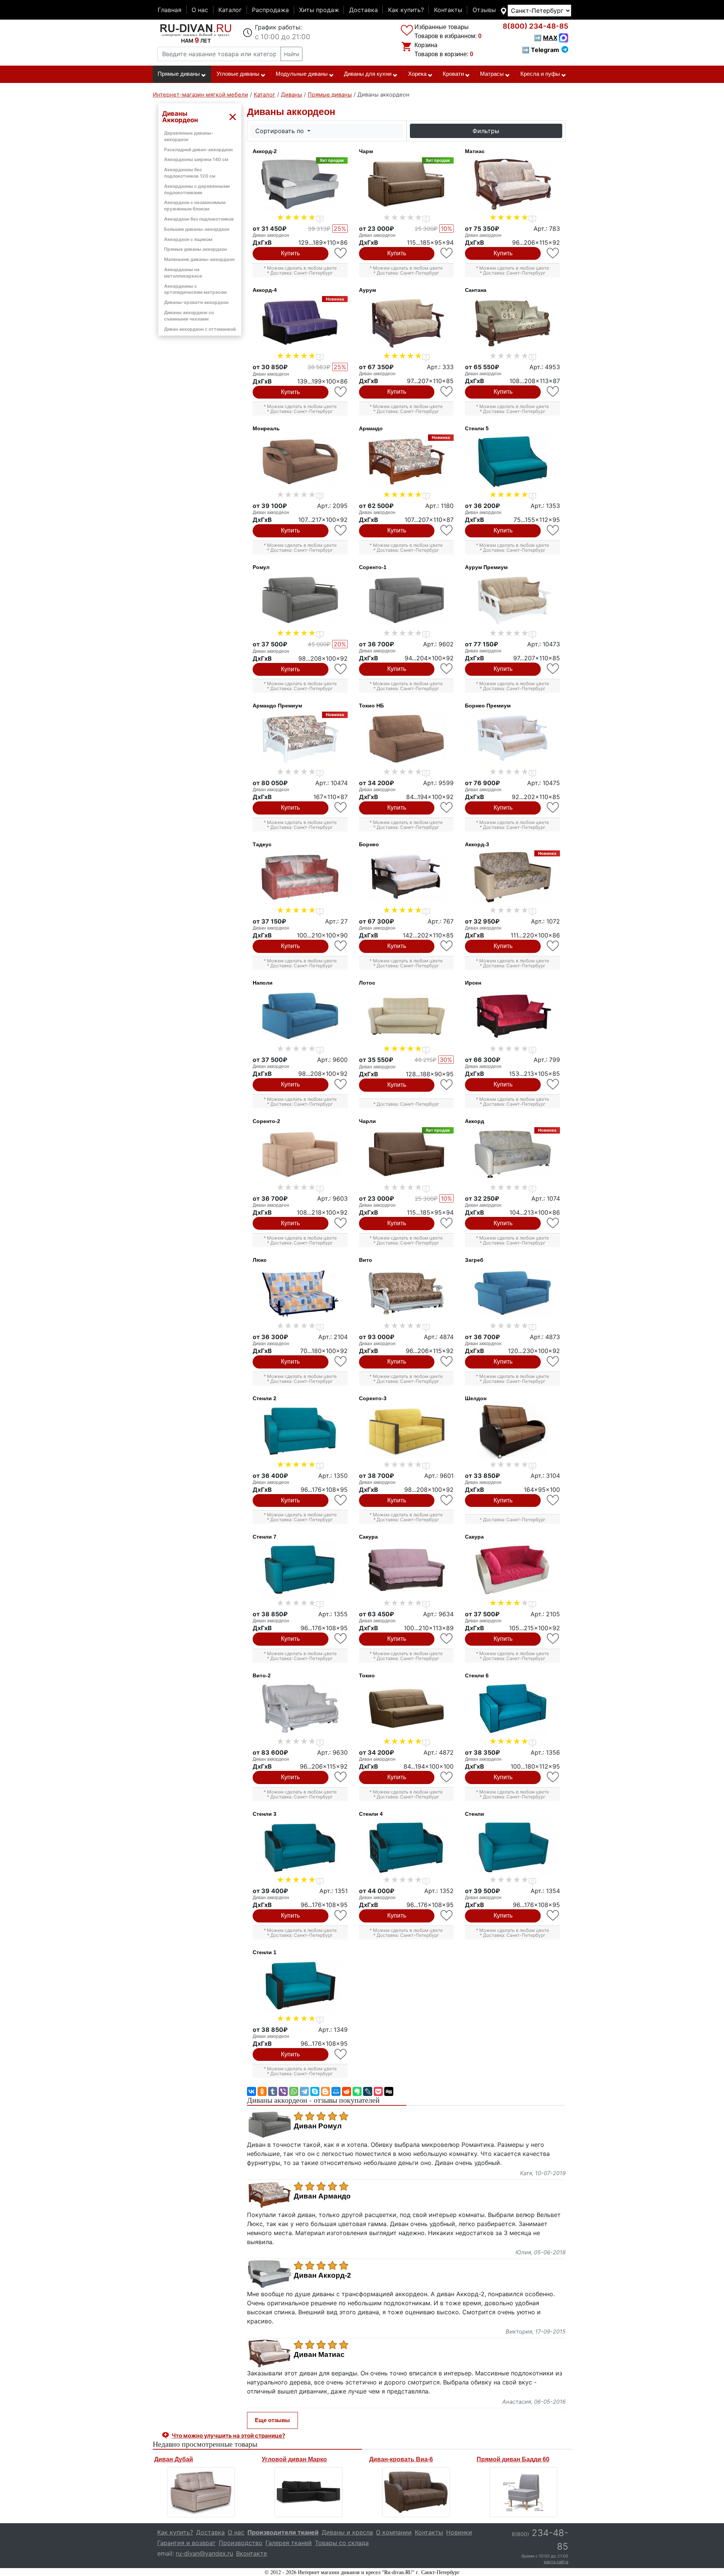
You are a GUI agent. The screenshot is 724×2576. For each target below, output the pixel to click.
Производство (241, 2543)
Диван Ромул (318, 2126)
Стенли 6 (477, 1675)
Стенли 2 (265, 1398)
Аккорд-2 (265, 151)
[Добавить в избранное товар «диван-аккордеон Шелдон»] (553, 1500)
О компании (394, 2532)
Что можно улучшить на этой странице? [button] (228, 2436)
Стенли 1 (265, 1952)
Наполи (263, 983)
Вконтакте (252, 2553)
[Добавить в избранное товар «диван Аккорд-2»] (341, 253)
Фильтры (486, 131)
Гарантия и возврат (186, 2543)
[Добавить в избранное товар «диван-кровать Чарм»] (447, 253)
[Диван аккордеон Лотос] (406, 1016)
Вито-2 (262, 1675)
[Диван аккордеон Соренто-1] (406, 600)
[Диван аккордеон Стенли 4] (406, 1847)
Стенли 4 (371, 1814)
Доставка (364, 10)
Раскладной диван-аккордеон (198, 150)
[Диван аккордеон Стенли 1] (300, 1985)
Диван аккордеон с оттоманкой (200, 329)
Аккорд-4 (265, 290)
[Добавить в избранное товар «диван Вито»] (447, 1362)
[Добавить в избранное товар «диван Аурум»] (447, 392)
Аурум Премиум (486, 567)
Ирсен (473, 983)
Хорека (417, 74)
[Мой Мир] (336, 2091)
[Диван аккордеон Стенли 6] (512, 1709)
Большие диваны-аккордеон (197, 229)
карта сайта (556, 2562)
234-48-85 (535, 26)
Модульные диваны (302, 74)
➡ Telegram (541, 50)
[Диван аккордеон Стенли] (512, 1847)
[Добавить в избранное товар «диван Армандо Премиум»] (341, 808)
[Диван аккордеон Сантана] (512, 323)
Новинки (459, 2532)
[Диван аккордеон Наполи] (300, 1016)
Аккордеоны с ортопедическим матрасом (195, 289)
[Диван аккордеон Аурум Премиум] (512, 600)
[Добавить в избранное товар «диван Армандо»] (447, 530)
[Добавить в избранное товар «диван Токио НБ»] (447, 808)
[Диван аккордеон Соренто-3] (406, 1431)
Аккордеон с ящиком (188, 239)
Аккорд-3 (477, 844)
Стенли (475, 1814)
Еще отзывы (272, 2420)
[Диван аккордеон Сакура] (406, 1570)
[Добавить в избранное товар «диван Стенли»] (553, 1916)
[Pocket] (378, 2091)
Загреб (474, 1260)
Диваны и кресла (347, 2532)
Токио (367, 1675)
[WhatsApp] (294, 2091)
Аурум (367, 290)
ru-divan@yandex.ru (204, 2553)
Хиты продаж (319, 10)
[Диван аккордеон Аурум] (406, 323)
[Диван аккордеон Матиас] (512, 184)
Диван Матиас (319, 2355)
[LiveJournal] (368, 2091)
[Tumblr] (273, 2091)
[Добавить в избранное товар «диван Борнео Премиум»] (553, 808)
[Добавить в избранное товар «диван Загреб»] (553, 1362)
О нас (200, 10)
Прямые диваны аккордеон (196, 249)
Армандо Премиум (277, 706)
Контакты (448, 10)
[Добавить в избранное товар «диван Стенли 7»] (341, 1639)
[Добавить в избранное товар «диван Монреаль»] (341, 530)
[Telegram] (304, 2091)
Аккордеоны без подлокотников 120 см (190, 173)
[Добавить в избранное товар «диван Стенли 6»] (553, 1777)
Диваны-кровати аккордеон (196, 302)
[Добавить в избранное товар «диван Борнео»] (447, 946)
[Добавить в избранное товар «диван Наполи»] (341, 1084)
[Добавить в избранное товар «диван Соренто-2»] (341, 1223)
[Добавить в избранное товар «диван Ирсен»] (553, 1084)
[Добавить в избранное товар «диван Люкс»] (341, 1362)
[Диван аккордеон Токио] (406, 1709)
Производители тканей (283, 2532)
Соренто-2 (266, 1121)
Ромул (261, 567)
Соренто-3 (373, 1398)
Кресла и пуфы (540, 74)
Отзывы (484, 10)
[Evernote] (357, 2091)
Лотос (367, 983)
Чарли (367, 1121)
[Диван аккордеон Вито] (406, 1293)
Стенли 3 (265, 1814)
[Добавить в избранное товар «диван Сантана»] (553, 392)
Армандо (371, 428)
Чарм (366, 151)
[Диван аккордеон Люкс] (300, 1293)
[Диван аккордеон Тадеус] (300, 878)
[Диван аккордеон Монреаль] (300, 462)
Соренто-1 (373, 567)
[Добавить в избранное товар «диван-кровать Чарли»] (447, 1223)
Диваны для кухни (368, 74)
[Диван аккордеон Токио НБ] (406, 739)
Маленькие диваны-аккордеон (199, 259)
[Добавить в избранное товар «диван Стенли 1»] (341, 2054)
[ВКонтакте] (252, 2091)
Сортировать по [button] (281, 131)
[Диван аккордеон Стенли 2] (300, 1431)
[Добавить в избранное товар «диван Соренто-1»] (447, 669)
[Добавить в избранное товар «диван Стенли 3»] (341, 1916)
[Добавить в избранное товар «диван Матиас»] (553, 253)
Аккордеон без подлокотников (199, 219)
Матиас (475, 151)
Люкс (260, 1260)
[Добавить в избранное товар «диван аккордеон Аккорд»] (553, 1223)
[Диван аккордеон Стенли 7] (300, 1570)
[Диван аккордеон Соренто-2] (300, 1154)
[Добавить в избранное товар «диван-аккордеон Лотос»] (447, 1085)
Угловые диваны (238, 74)
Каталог (230, 10)
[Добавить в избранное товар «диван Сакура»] (447, 1639)
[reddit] (347, 2091)
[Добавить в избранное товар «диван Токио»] (447, 1777)
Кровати (453, 74)
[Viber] (283, 2091)
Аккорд (475, 1121)
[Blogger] (325, 2091)
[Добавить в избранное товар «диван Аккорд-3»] (553, 946)
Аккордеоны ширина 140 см (196, 159)
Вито (366, 1260)
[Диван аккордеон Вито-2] (300, 1709)
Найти (291, 54)
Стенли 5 (477, 428)
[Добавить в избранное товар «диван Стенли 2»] (341, 1500)
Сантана (476, 290)
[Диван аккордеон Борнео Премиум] (512, 739)
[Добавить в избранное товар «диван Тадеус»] (341, 946)
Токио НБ (371, 706)
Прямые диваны (179, 74)
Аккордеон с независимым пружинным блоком (195, 206)
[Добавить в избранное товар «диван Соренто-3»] (447, 1500)
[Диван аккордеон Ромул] (300, 600)
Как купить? (406, 10)
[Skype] (315, 2091)
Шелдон (476, 1398)
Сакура (368, 1537)
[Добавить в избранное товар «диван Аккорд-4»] (341, 392)
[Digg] (389, 2091)
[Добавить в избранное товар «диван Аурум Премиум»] (553, 669)
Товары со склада (342, 2543)
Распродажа (270, 10)
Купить (290, 253)
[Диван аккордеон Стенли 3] (300, 1847)
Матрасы (492, 74)
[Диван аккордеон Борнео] (406, 878)
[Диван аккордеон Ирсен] (512, 1016)
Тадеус (262, 844)
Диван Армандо (322, 2196)
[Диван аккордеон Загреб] (512, 1293)
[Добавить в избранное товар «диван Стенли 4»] (447, 1916)
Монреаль (266, 428)
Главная (169, 10)
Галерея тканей (289, 2543)
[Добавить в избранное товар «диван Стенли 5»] (553, 530)
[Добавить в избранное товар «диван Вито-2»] (341, 1777)
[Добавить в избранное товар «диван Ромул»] (341, 669)
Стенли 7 (265, 1537)
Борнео (369, 844)
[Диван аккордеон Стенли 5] (512, 462)
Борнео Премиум (488, 706)
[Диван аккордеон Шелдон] (512, 1431)
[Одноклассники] (262, 2091)
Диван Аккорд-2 (322, 2275)
